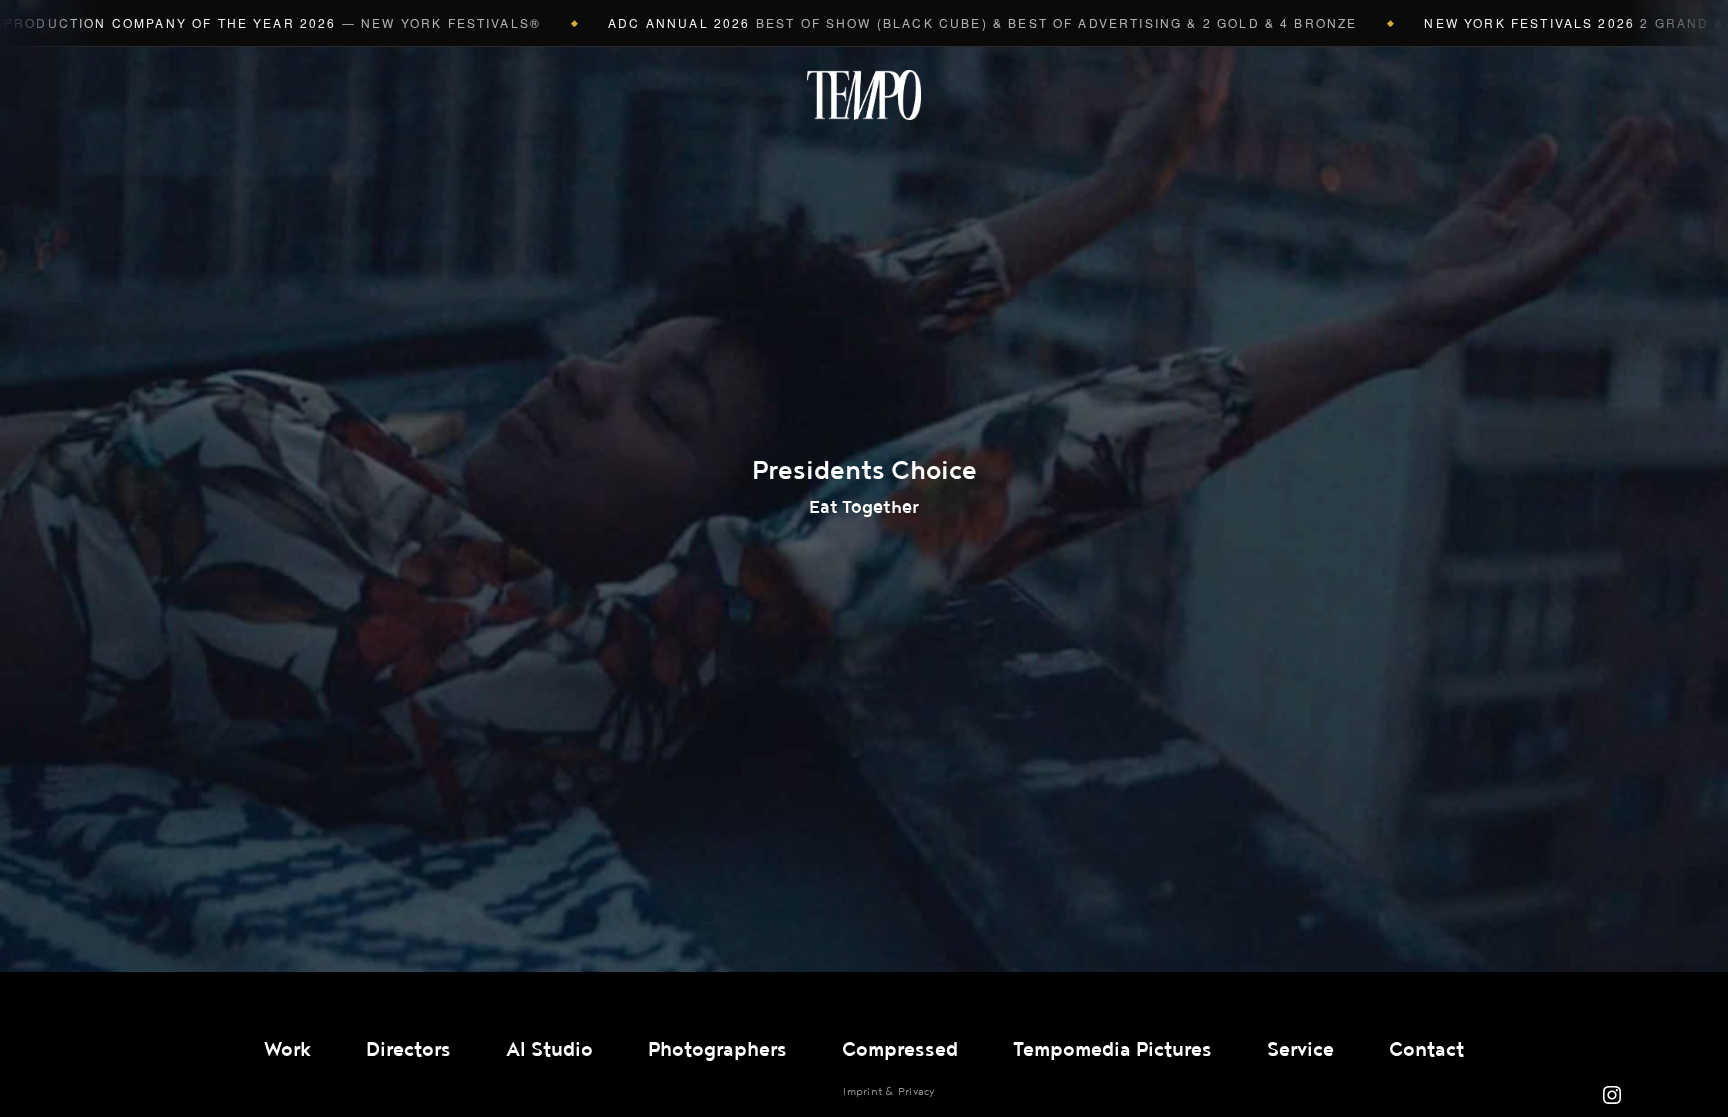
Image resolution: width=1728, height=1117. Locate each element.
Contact (1426, 1050)
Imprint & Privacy (888, 1091)
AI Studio (549, 1050)
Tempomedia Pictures (1112, 1050)
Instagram (1612, 1095)
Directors (408, 1050)
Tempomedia (864, 95)
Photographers (717, 1050)
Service (1300, 1050)
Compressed (900, 1050)
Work (287, 1050)
